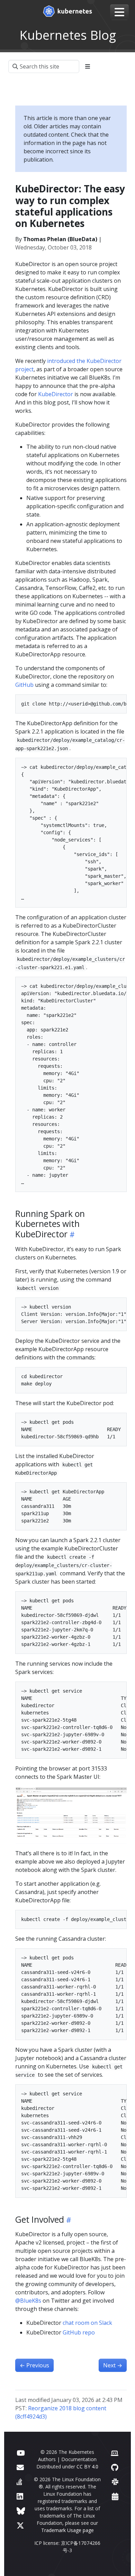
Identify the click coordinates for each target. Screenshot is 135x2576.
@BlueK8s (28, 2301)
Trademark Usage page (67, 2530)
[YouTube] (21, 2453)
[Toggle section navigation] (88, 66)
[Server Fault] (19, 2482)
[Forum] (20, 2467)
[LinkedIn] (20, 2496)
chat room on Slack (87, 2323)
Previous (34, 2365)
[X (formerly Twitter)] (20, 2525)
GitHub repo (79, 2332)
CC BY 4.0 (87, 2466)
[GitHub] (115, 2467)
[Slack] (115, 2482)
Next (113, 2365)
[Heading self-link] (71, 1234)
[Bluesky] (21, 2511)
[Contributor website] (115, 2453)
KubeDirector (56, 394)
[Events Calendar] (115, 2496)
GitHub (24, 685)
